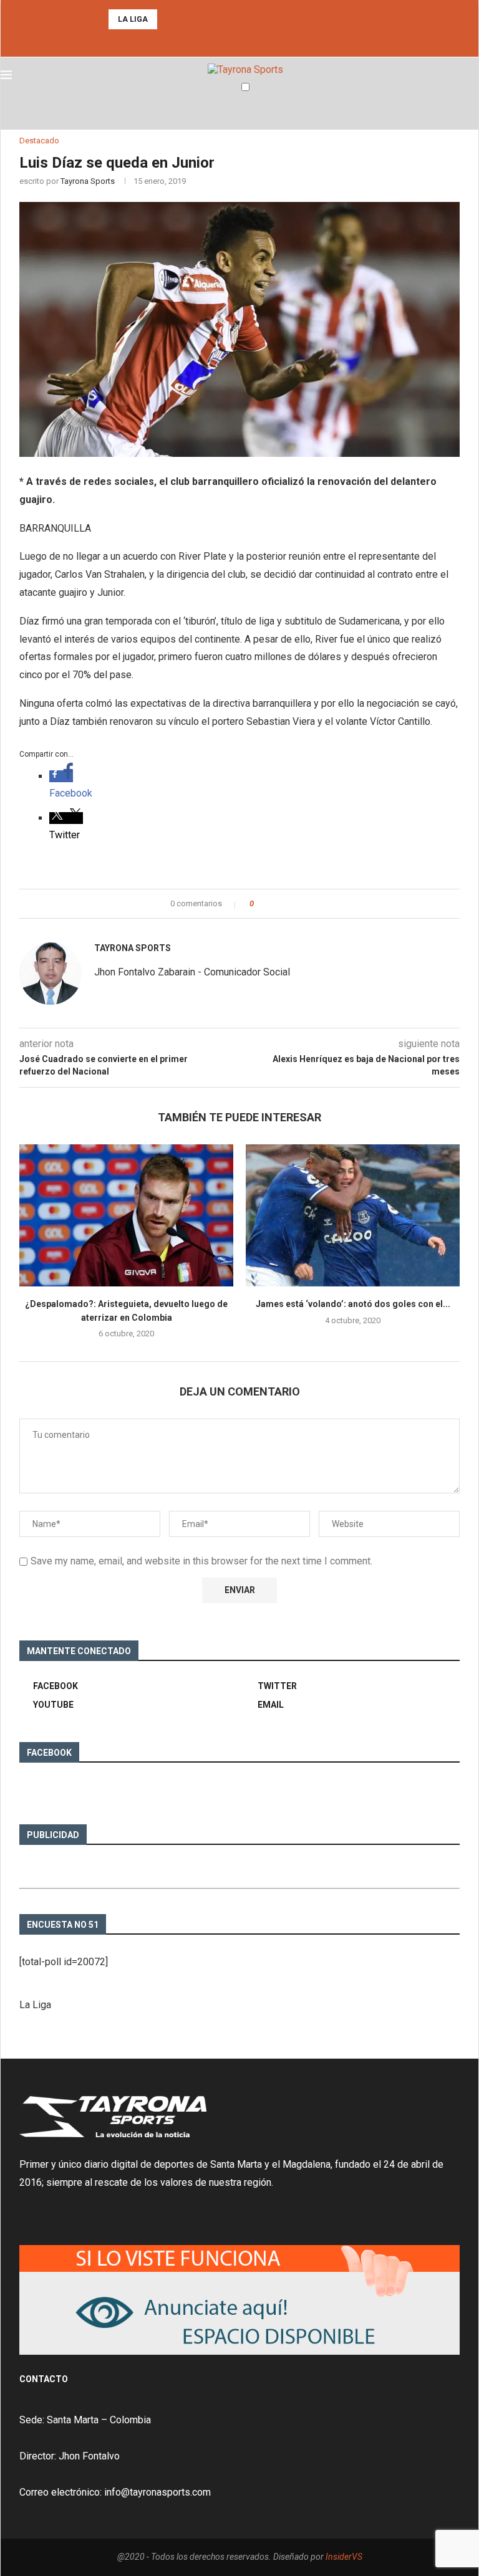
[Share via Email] (310, 904)
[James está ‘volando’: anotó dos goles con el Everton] (353, 1216)
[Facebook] (223, 40)
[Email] (256, 40)
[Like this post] (260, 904)
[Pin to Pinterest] (298, 904)
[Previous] (169, 19)
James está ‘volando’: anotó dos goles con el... (353, 1304)
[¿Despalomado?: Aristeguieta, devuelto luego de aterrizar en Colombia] (126, 1216)
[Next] (185, 19)
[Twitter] (239, 40)
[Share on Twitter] (286, 904)
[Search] (472, 112)
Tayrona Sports (88, 181)
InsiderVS (344, 2557)
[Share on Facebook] (274, 904)
